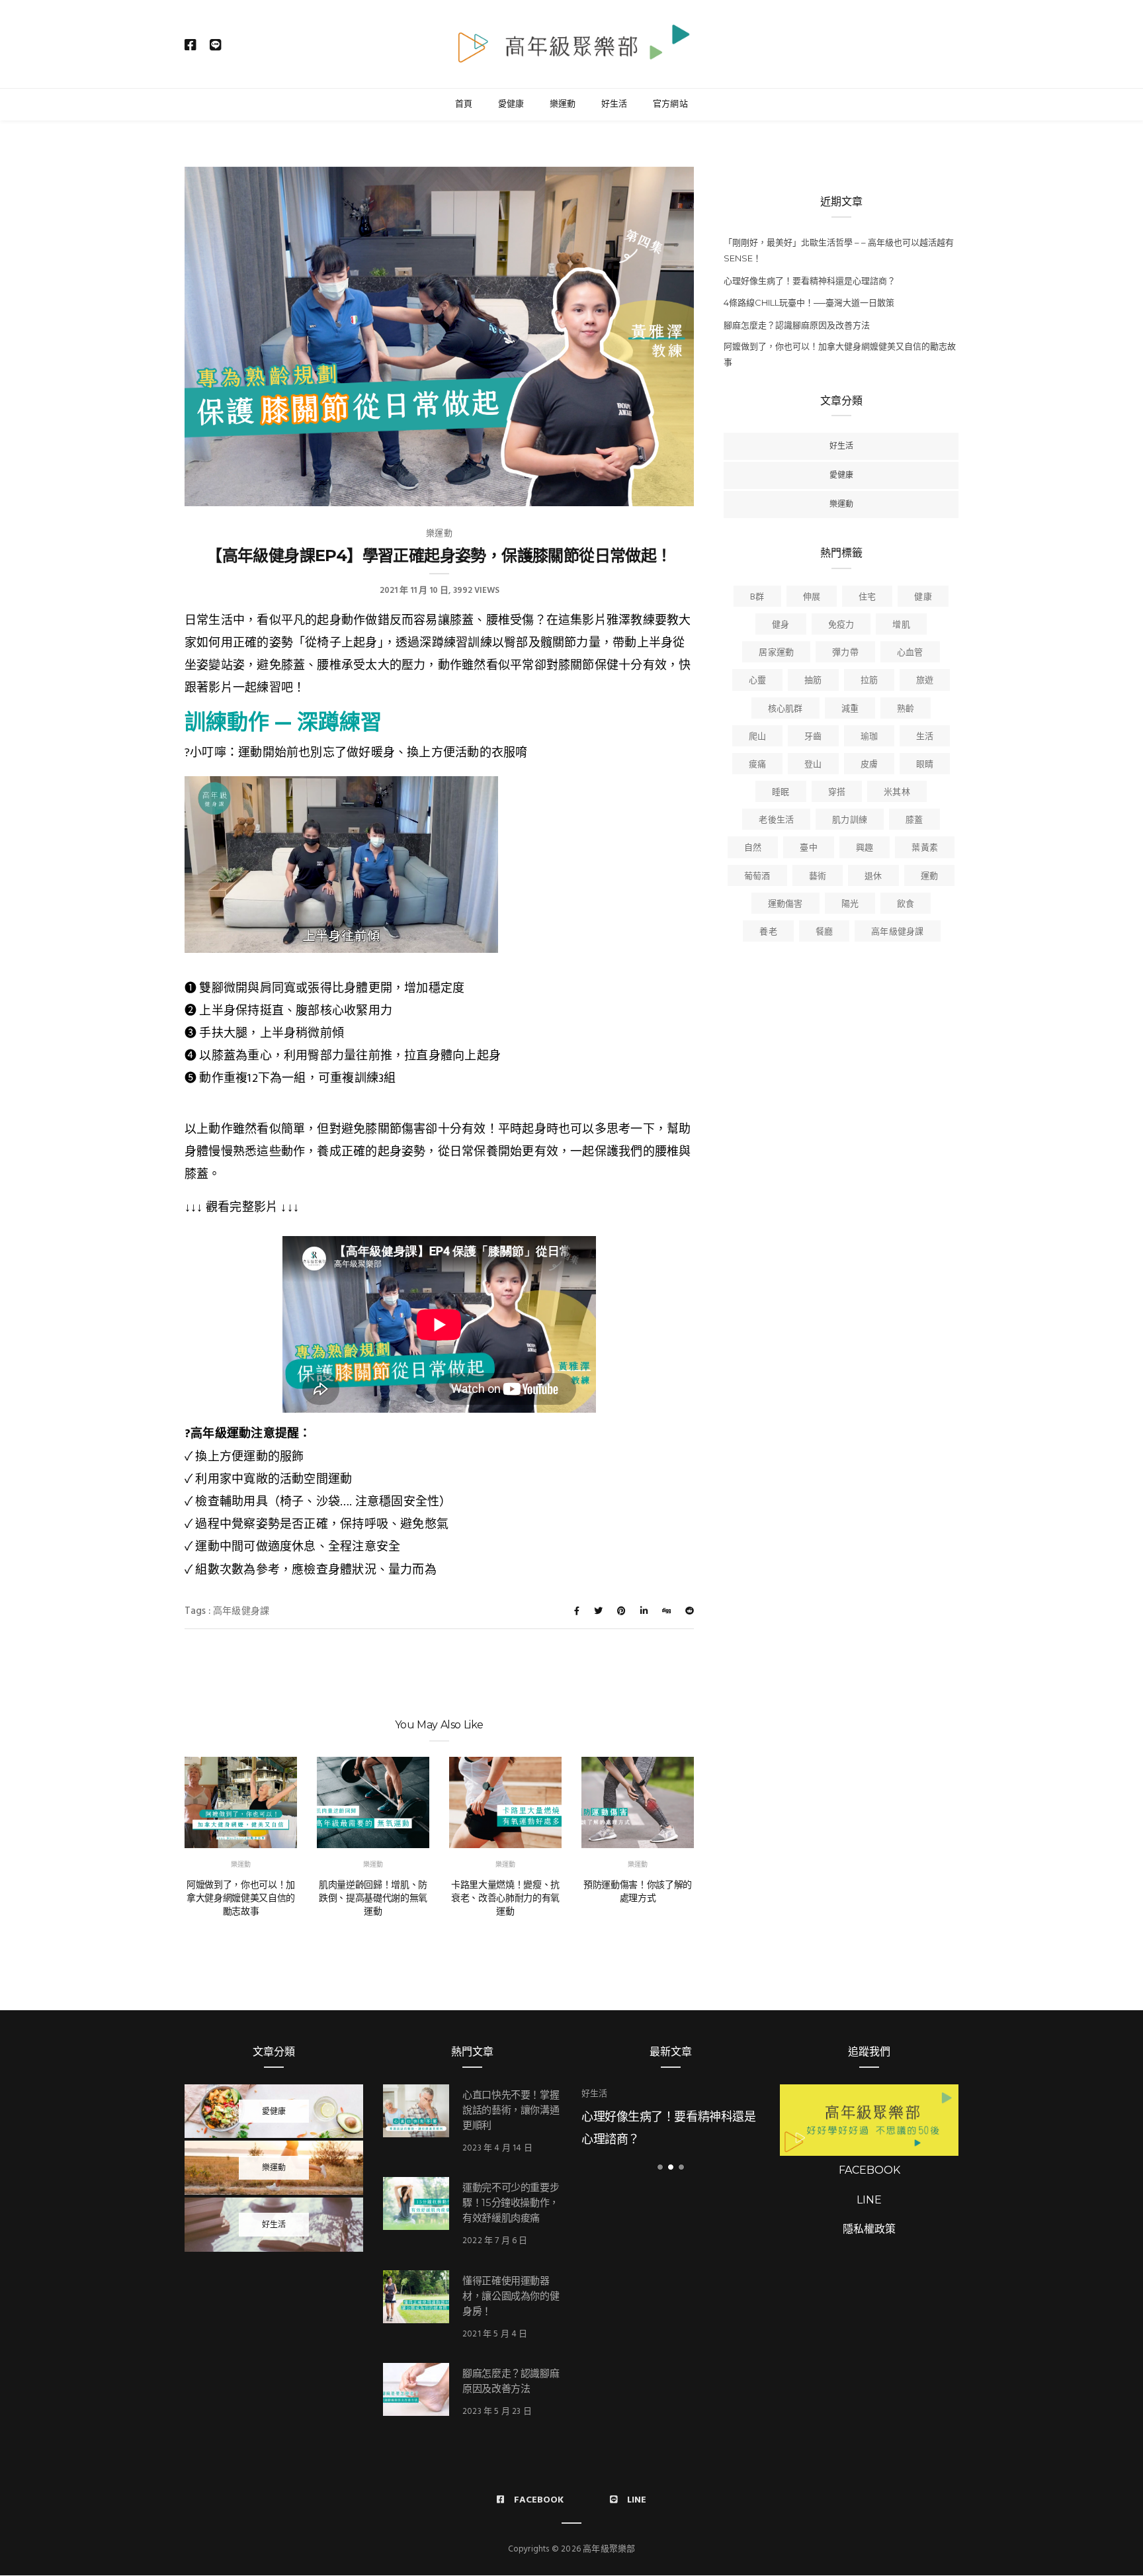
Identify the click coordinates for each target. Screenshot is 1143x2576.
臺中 (808, 848)
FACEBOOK (869, 2170)
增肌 (901, 625)
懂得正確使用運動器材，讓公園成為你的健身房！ (511, 2296)
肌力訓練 (850, 820)
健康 (923, 597)
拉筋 (869, 681)
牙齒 (813, 737)
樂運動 (563, 103)
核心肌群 (785, 709)
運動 (929, 876)
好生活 (614, 103)
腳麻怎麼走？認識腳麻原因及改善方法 (797, 325)
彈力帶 (845, 653)
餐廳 (824, 932)
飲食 (906, 904)
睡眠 (781, 792)
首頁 (464, 103)
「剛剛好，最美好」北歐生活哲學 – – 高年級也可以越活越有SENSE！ (839, 250)
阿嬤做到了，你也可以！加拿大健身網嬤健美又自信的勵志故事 (241, 1898)
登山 (813, 765)
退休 (873, 876)
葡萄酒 (757, 876)
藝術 (818, 876)
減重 (850, 709)
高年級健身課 (241, 1612)
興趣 (865, 848)
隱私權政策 (869, 2229)
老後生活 (776, 820)
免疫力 (841, 625)
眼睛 (925, 765)
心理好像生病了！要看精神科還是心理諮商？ (810, 281)
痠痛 (757, 765)
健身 (781, 625)
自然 (753, 848)
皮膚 (869, 765)
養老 (768, 932)
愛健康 (511, 103)
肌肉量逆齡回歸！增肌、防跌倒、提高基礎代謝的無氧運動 (373, 1898)
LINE (869, 2200)
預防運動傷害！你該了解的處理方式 (638, 1891)
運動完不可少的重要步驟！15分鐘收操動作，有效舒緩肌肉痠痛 (511, 2202)
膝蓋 (914, 820)
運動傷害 (785, 904)
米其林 (897, 792)
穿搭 (837, 792)
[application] (341, 865)
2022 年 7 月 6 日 (495, 2241)
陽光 (850, 904)
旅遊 (925, 681)
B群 (757, 597)
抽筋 (813, 681)
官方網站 (670, 103)
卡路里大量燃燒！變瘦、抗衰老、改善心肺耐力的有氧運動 (505, 1898)
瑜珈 (869, 737)
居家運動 (776, 653)
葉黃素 (925, 848)
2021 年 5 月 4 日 (495, 2334)
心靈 (757, 681)
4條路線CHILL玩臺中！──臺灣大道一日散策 (809, 302)
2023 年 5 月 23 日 (497, 2412)
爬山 (757, 737)
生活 (925, 737)
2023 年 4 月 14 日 (497, 2148)
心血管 (910, 653)
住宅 (867, 597)
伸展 (812, 597)
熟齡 (906, 709)
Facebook (539, 2500)
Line (637, 2500)
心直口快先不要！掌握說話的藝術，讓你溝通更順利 (511, 2110)
